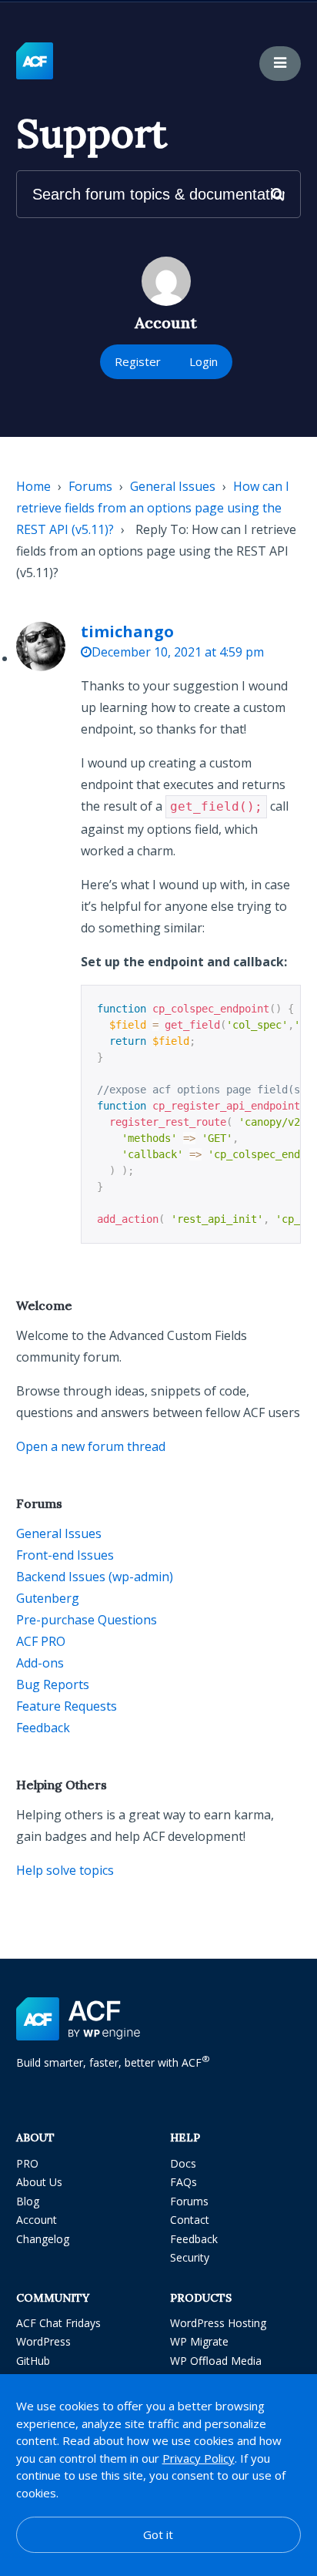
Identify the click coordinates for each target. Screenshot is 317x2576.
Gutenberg (48, 1598)
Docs (183, 2163)
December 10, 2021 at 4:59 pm (178, 652)
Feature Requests (67, 1706)
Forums (90, 486)
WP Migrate (199, 2341)
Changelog (43, 2239)
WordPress (43, 2341)
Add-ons (40, 1663)
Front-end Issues (65, 1555)
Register (138, 361)
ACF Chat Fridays (58, 2323)
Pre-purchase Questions (87, 1620)
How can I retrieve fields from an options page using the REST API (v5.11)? (153, 508)
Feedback (43, 1728)
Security (190, 2257)
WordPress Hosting (218, 2323)
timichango (127, 631)
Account (37, 2220)
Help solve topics (65, 1870)
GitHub (33, 2361)
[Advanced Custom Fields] (35, 62)
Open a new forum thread (91, 1446)
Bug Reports (53, 1684)
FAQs (184, 2182)
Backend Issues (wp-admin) (95, 1577)
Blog (28, 2201)
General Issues (173, 486)
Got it (158, 2534)
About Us (39, 2182)
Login (204, 361)
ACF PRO (41, 1641)
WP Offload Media (216, 2361)
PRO (27, 2163)
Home (33, 486)
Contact (190, 2220)
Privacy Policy (199, 2458)
